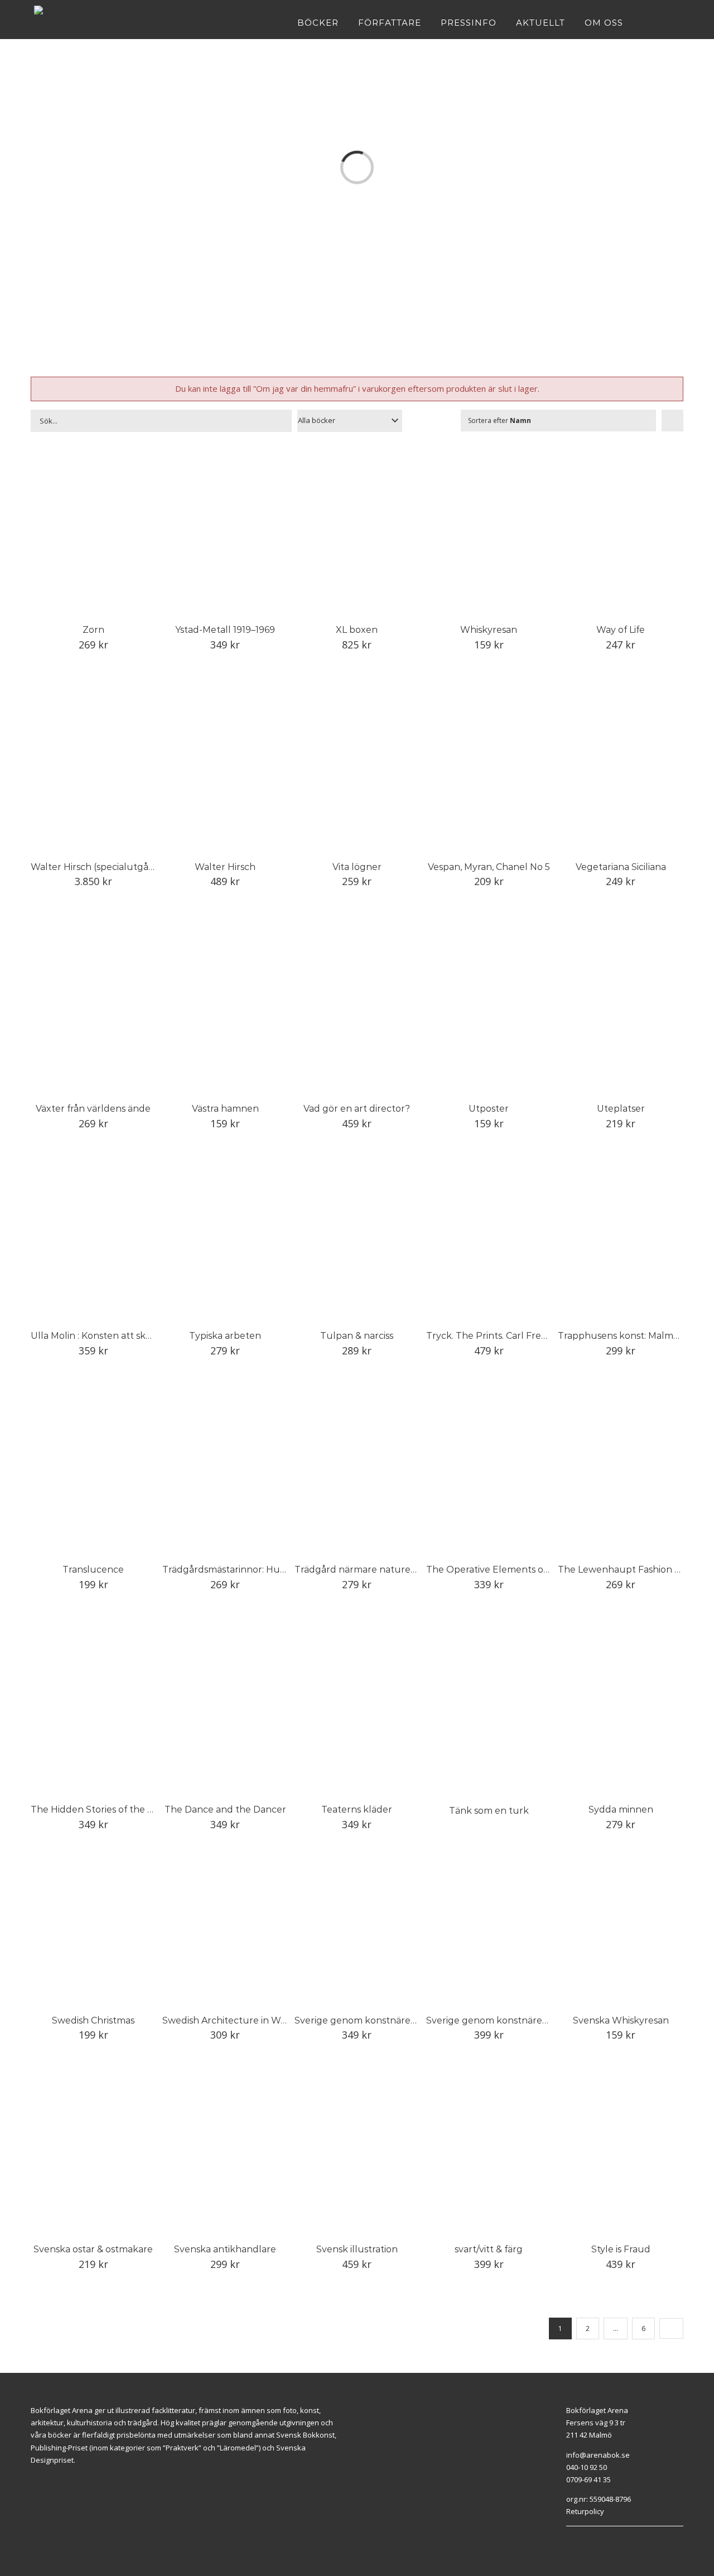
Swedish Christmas (93, 2020)
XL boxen (357, 630)
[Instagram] (582, 2540)
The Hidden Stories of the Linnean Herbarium (132, 1810)
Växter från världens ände (93, 1109)
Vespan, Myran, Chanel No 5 (489, 867)
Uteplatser (621, 1109)
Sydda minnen (621, 1810)
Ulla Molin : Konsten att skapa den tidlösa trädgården (149, 1336)
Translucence (93, 1570)
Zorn (93, 630)
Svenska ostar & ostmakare (93, 2249)
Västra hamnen (225, 1109)
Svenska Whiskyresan (621, 2020)
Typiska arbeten (225, 1336)
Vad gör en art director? (357, 1109)
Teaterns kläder (357, 1810)
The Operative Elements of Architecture (516, 1570)
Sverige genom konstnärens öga (367, 2020)
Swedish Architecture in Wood (230, 2020)
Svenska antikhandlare (225, 2249)
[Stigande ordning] (672, 420)
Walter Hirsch (225, 867)
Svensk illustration (357, 2249)
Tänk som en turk (489, 1811)
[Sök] (677, 22)
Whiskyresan (489, 630)
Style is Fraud (621, 2249)
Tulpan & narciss (357, 1336)
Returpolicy (585, 2511)
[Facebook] (569, 2540)
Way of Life (621, 630)
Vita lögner (357, 867)
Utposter (489, 1109)
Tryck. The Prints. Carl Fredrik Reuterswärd (523, 1336)
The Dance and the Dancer (225, 1810)
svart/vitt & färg (489, 2249)
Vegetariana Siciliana (621, 867)
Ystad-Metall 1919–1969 (225, 630)
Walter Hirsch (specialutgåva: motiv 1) (114, 867)
